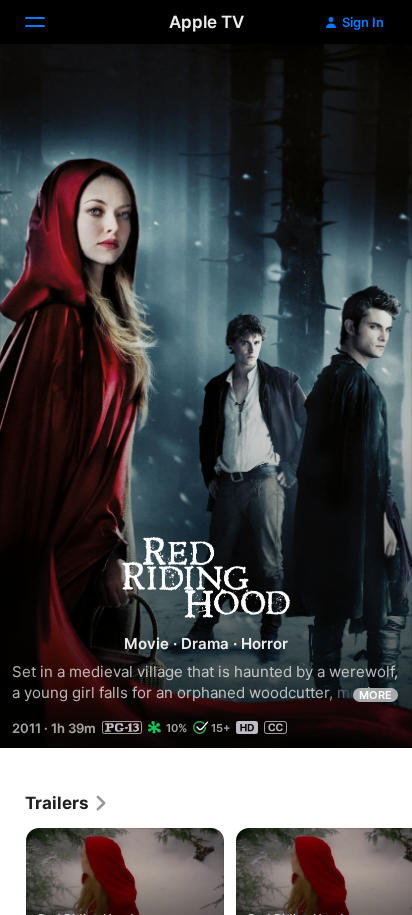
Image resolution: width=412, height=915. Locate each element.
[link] (67, 803)
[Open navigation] (47, 22)
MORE (375, 695)
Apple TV (206, 22)
